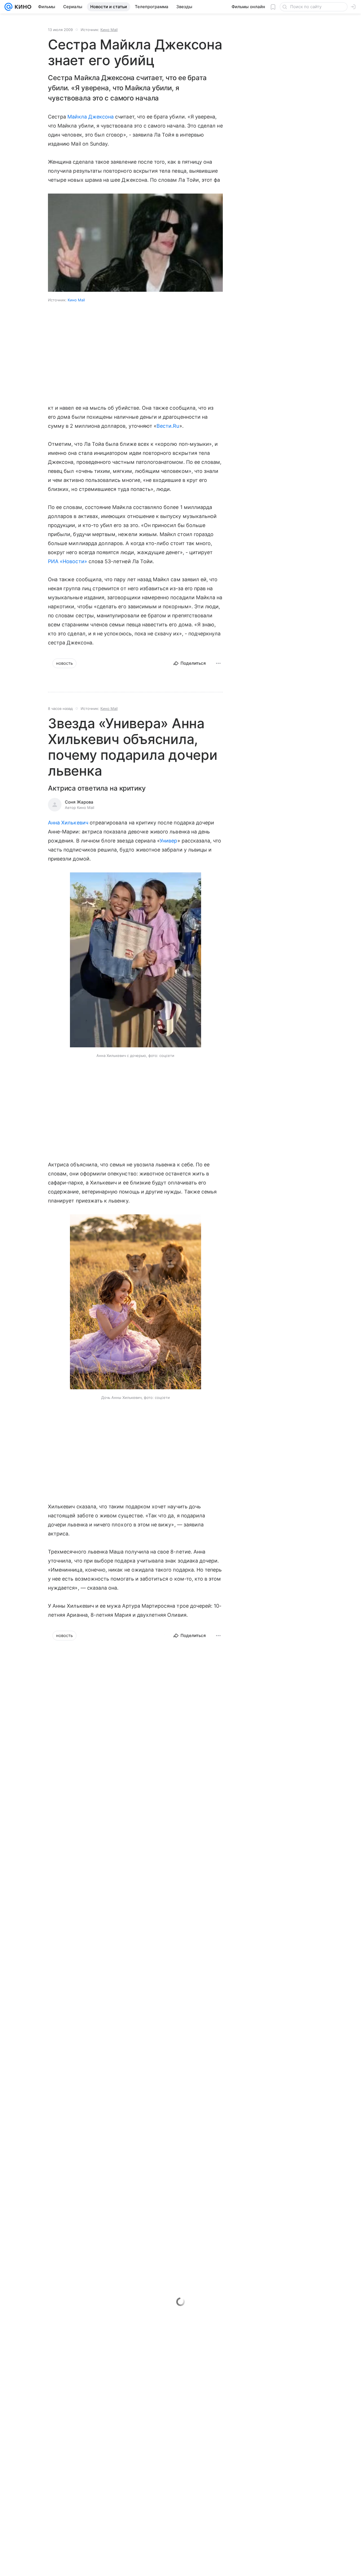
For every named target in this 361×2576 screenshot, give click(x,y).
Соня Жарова (79, 802)
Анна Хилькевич (68, 823)
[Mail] (8, 7)
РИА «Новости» (68, 561)
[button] (136, 960)
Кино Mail (109, 30)
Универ (168, 841)
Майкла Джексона (91, 117)
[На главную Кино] (22, 7)
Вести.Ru (168, 426)
